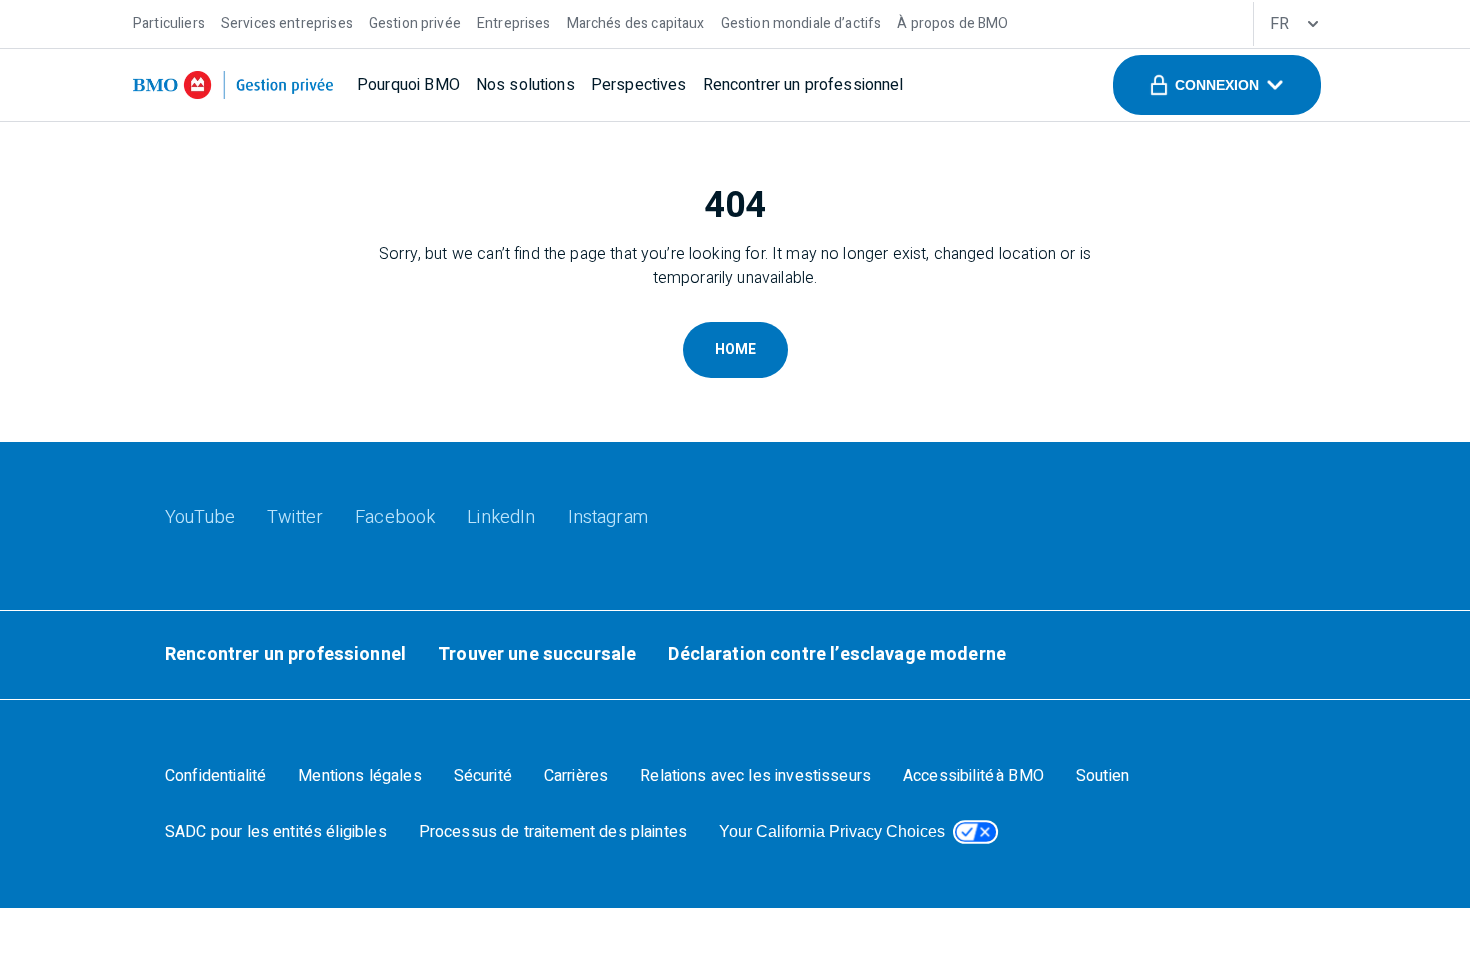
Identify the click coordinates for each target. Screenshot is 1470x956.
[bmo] (233, 85)
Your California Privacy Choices (832, 831)
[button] (1217, 85)
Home (735, 349)
